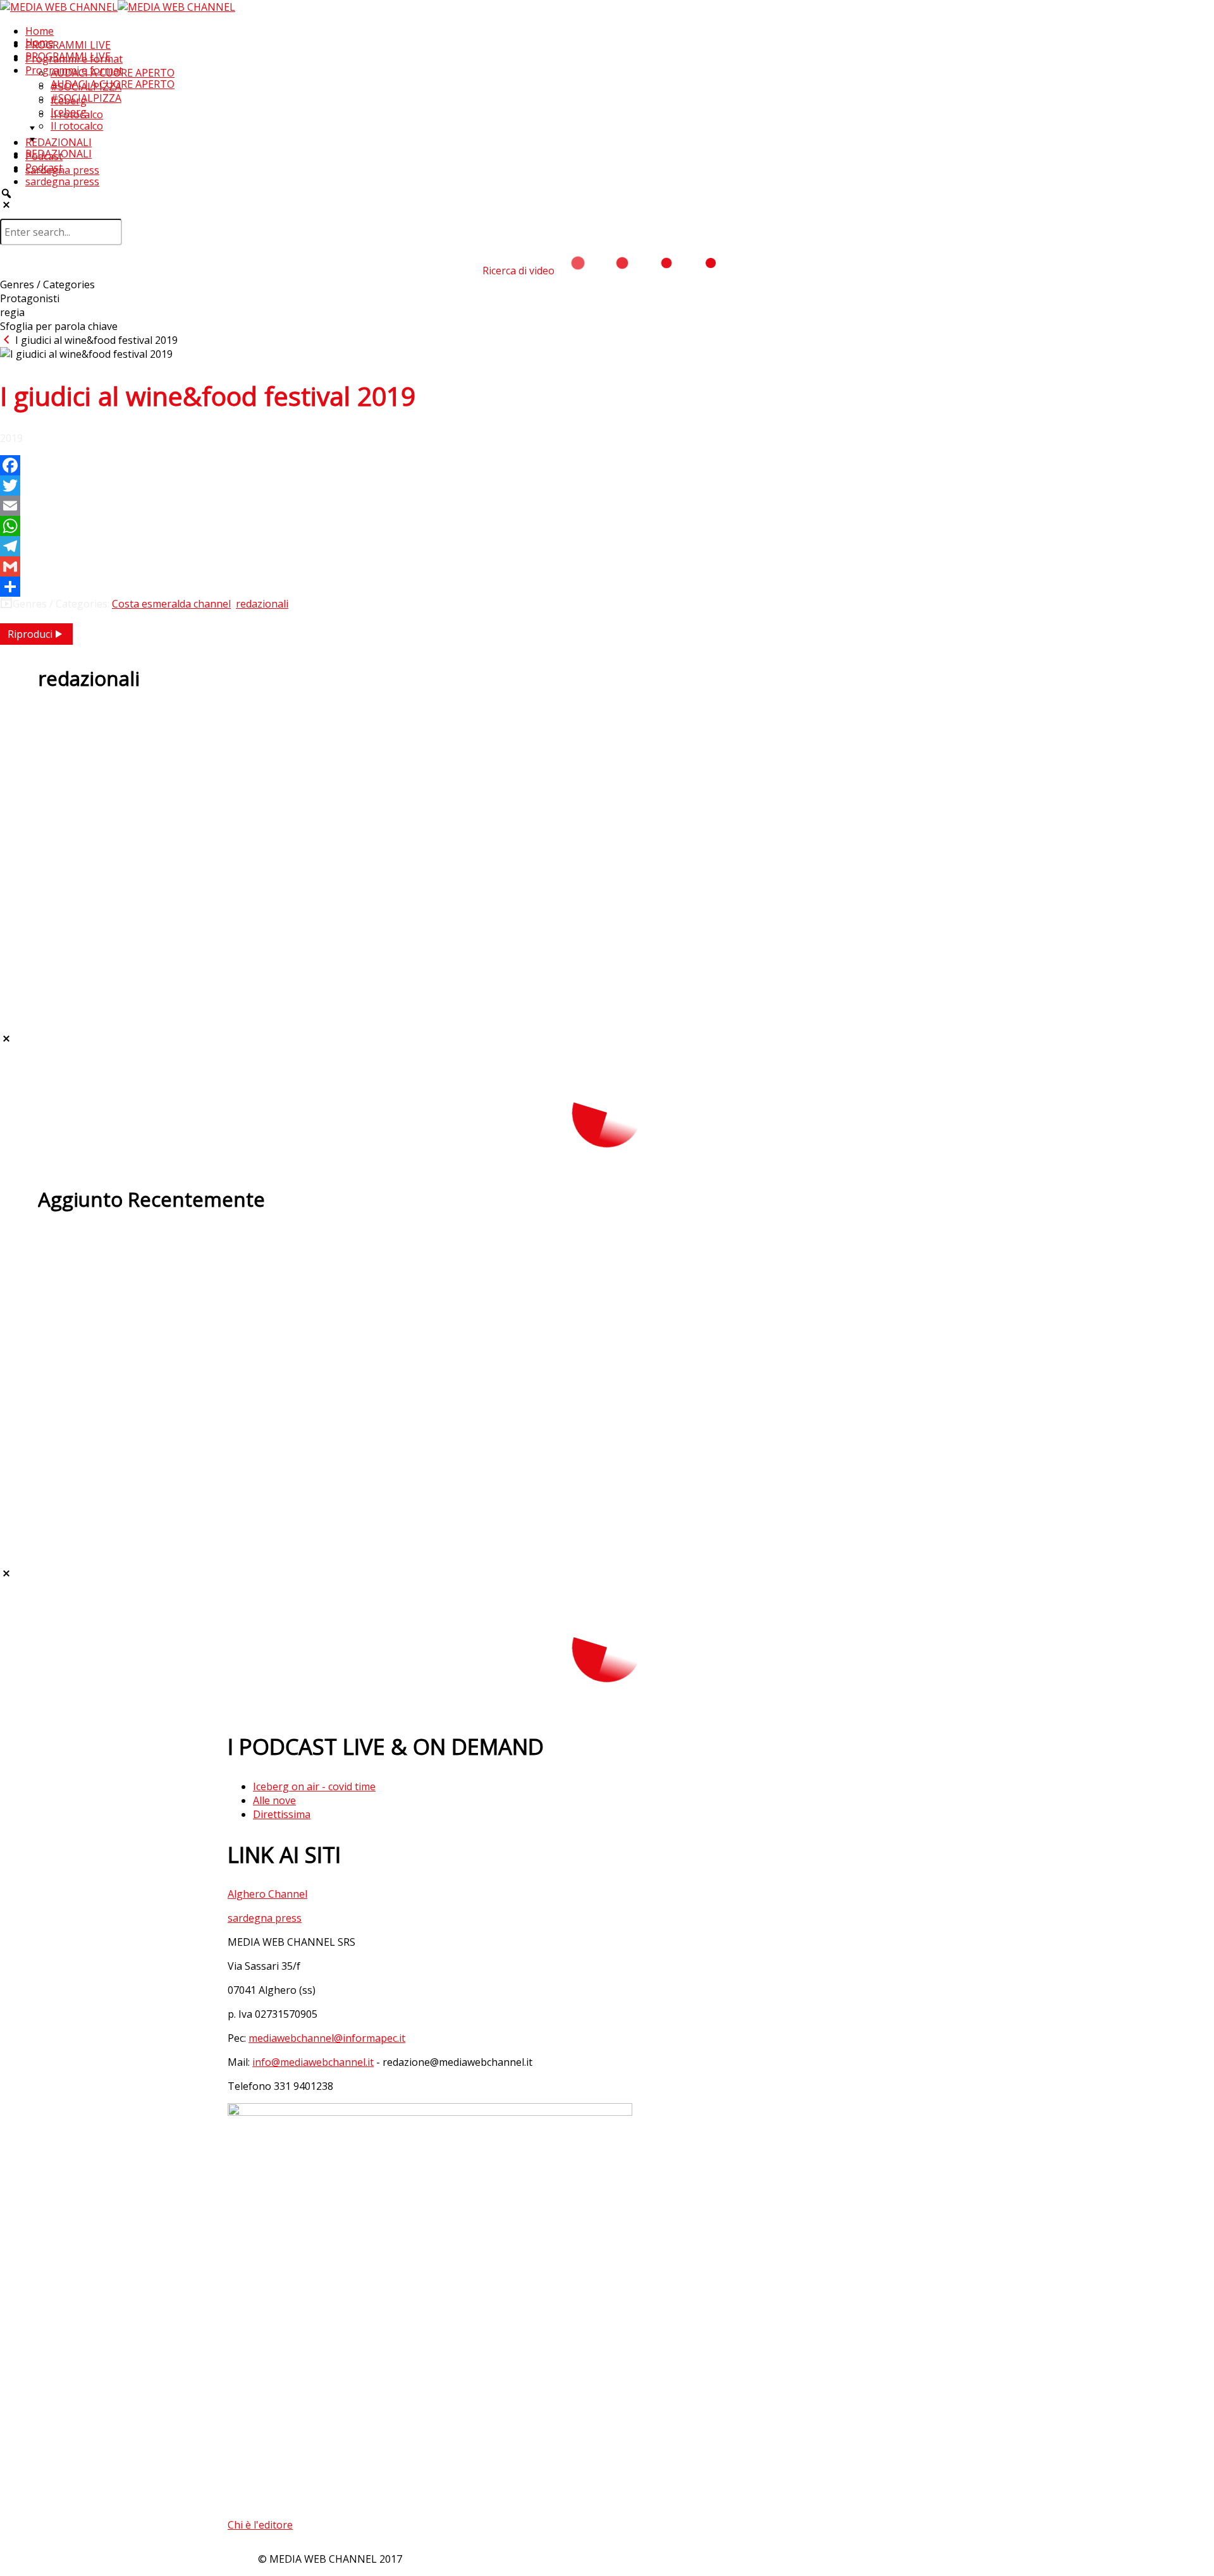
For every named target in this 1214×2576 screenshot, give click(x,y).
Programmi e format (74, 70)
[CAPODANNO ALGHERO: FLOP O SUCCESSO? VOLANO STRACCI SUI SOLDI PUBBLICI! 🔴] (607, 1333)
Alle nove (274, 1800)
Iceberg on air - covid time (314, 1786)
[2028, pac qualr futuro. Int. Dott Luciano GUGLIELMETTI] (607, 896)
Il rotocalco (77, 126)
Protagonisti (30, 298)
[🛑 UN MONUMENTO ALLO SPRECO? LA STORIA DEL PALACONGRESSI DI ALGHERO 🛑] (607, 1514)
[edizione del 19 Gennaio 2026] (607, 1250)
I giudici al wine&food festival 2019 (95, 340)
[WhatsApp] (607, 526)
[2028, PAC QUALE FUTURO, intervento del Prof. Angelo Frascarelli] (607, 771)
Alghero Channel (267, 1894)
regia (12, 312)
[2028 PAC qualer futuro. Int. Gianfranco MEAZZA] (607, 812)
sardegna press (62, 181)
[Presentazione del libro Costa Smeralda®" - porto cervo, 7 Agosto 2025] (607, 729)
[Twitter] (607, 485)
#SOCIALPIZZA (86, 98)
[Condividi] (607, 587)
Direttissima (282, 1814)
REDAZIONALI (58, 142)
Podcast (44, 168)
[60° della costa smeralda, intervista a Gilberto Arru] (607, 979)
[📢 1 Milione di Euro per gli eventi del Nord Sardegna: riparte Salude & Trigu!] (607, 1472)
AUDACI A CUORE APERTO (113, 84)
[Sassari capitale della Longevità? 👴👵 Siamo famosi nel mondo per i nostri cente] (607, 1424)
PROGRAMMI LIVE (68, 45)
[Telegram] (607, 546)
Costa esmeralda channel (171, 604)
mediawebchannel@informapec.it (327, 2038)
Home (40, 31)
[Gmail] (607, 566)
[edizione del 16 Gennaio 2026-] (607, 1291)
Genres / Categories (47, 284)
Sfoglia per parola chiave (59, 326)
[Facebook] (607, 465)
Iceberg (69, 112)
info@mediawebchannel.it (313, 2062)
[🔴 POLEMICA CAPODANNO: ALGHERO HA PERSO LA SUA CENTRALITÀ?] (607, 1375)
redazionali (262, 604)
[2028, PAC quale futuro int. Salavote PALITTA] (607, 854)
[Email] (607, 506)
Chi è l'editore (260, 2525)
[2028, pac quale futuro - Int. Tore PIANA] (607, 937)
